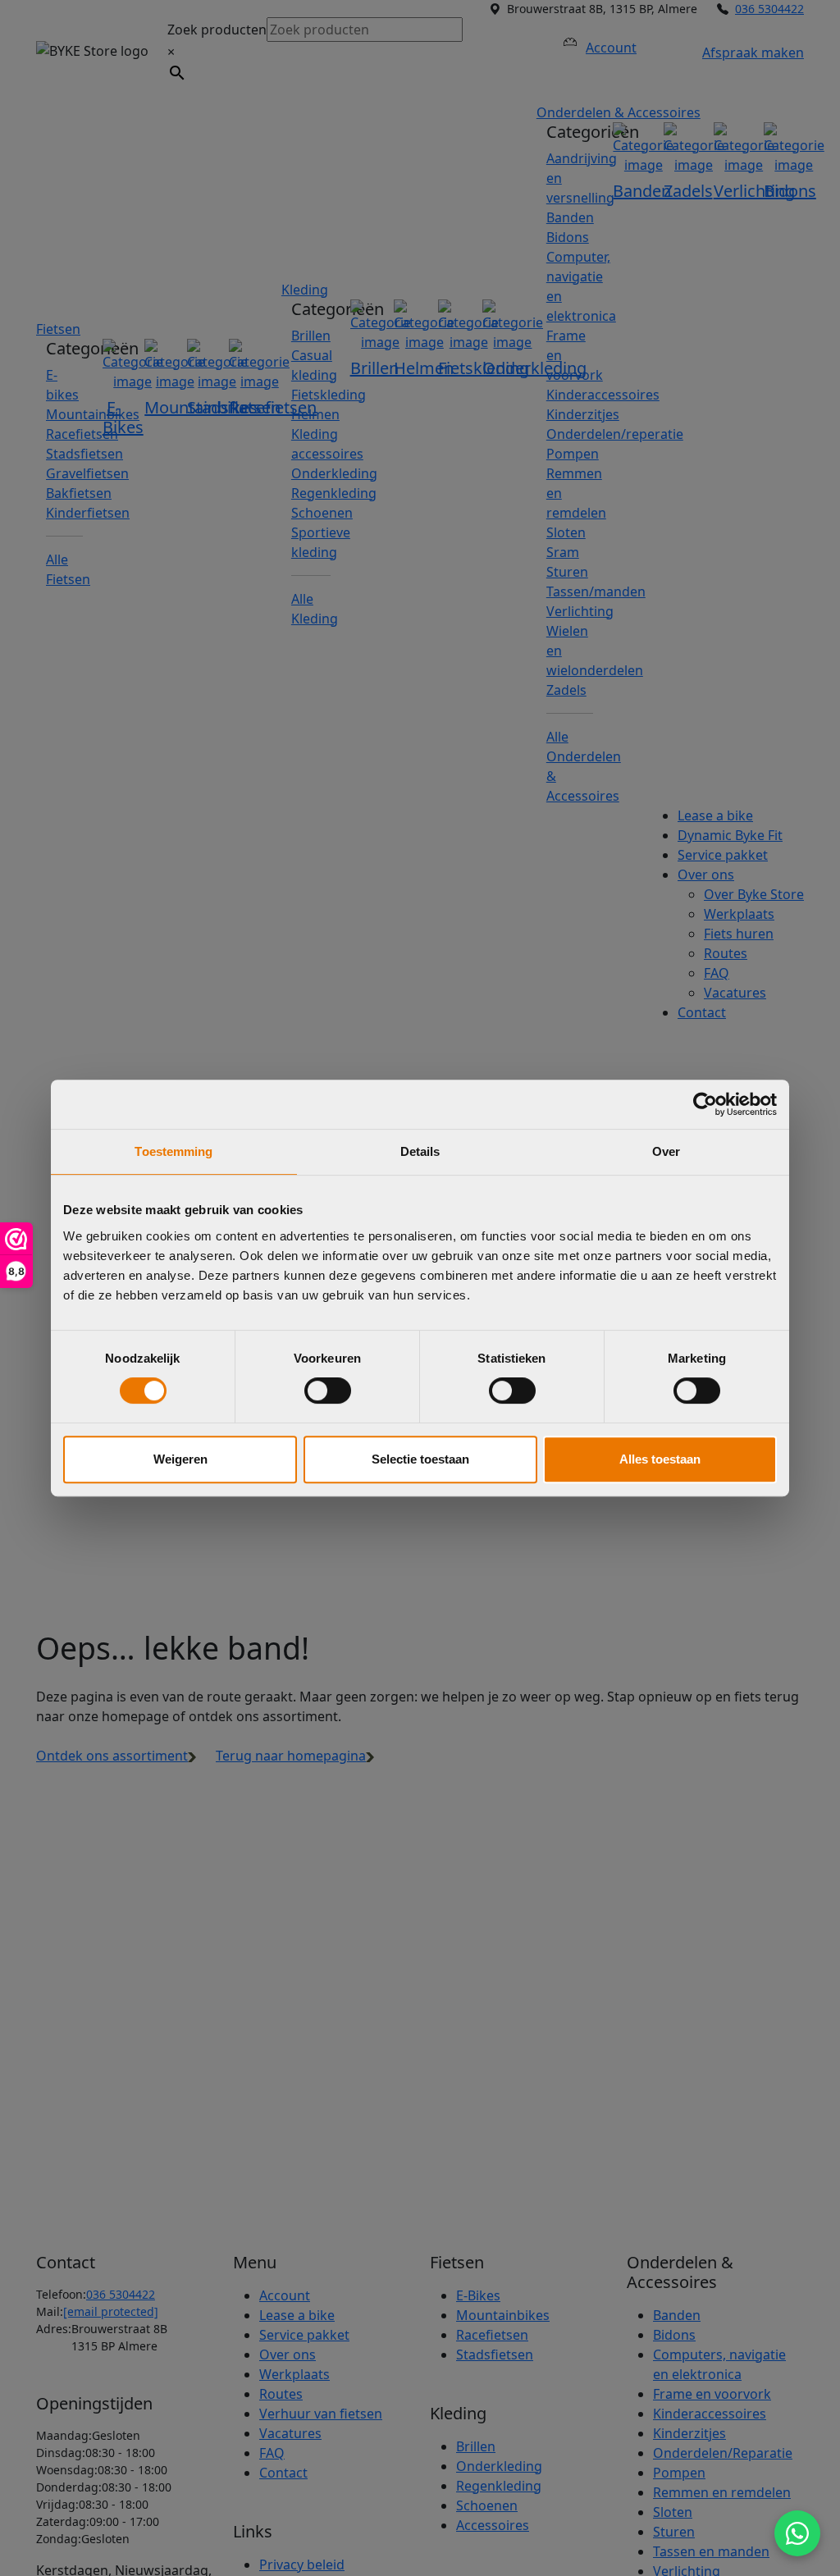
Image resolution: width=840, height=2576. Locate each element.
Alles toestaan (660, 1459)
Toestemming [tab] (173, 1151)
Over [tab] (666, 1151)
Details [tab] (420, 1151)
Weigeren (180, 1459)
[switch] (328, 1391)
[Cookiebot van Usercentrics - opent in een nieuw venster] (705, 1104)
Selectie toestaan (420, 1459)
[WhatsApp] (797, 2533)
